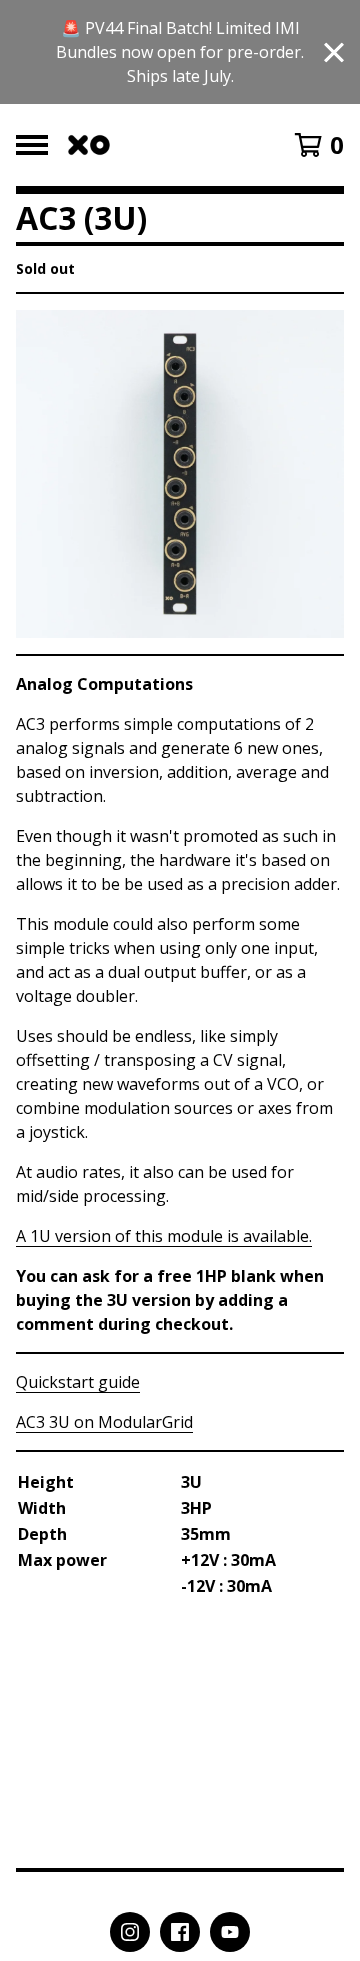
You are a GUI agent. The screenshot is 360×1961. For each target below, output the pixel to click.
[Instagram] (130, 1932)
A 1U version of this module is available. (164, 1236)
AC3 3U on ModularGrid (104, 1422)
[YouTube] (230, 1932)
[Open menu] (32, 145)
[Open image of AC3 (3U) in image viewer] (180, 474)
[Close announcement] (334, 52)
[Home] (89, 145)
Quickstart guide (78, 1382)
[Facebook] (180, 1932)
